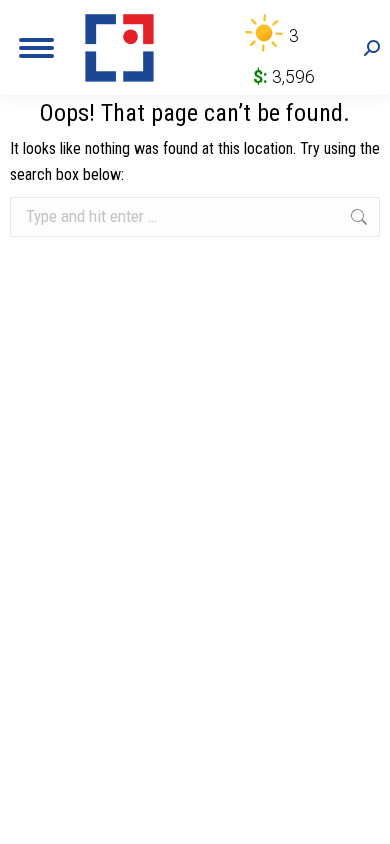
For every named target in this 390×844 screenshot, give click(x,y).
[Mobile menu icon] (36, 48)
